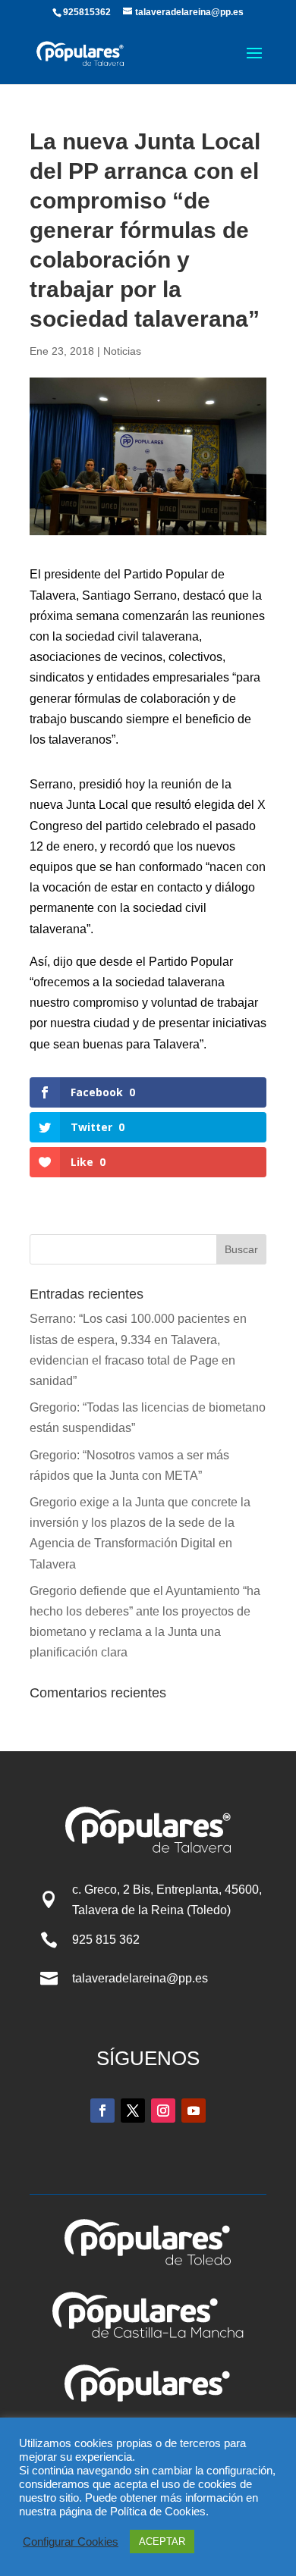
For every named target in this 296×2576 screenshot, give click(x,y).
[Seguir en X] (133, 2111)
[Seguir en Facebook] (102, 2111)
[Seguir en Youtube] (194, 2111)
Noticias (122, 351)
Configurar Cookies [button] (71, 2542)
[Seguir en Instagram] (163, 2111)
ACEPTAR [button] (162, 2542)
